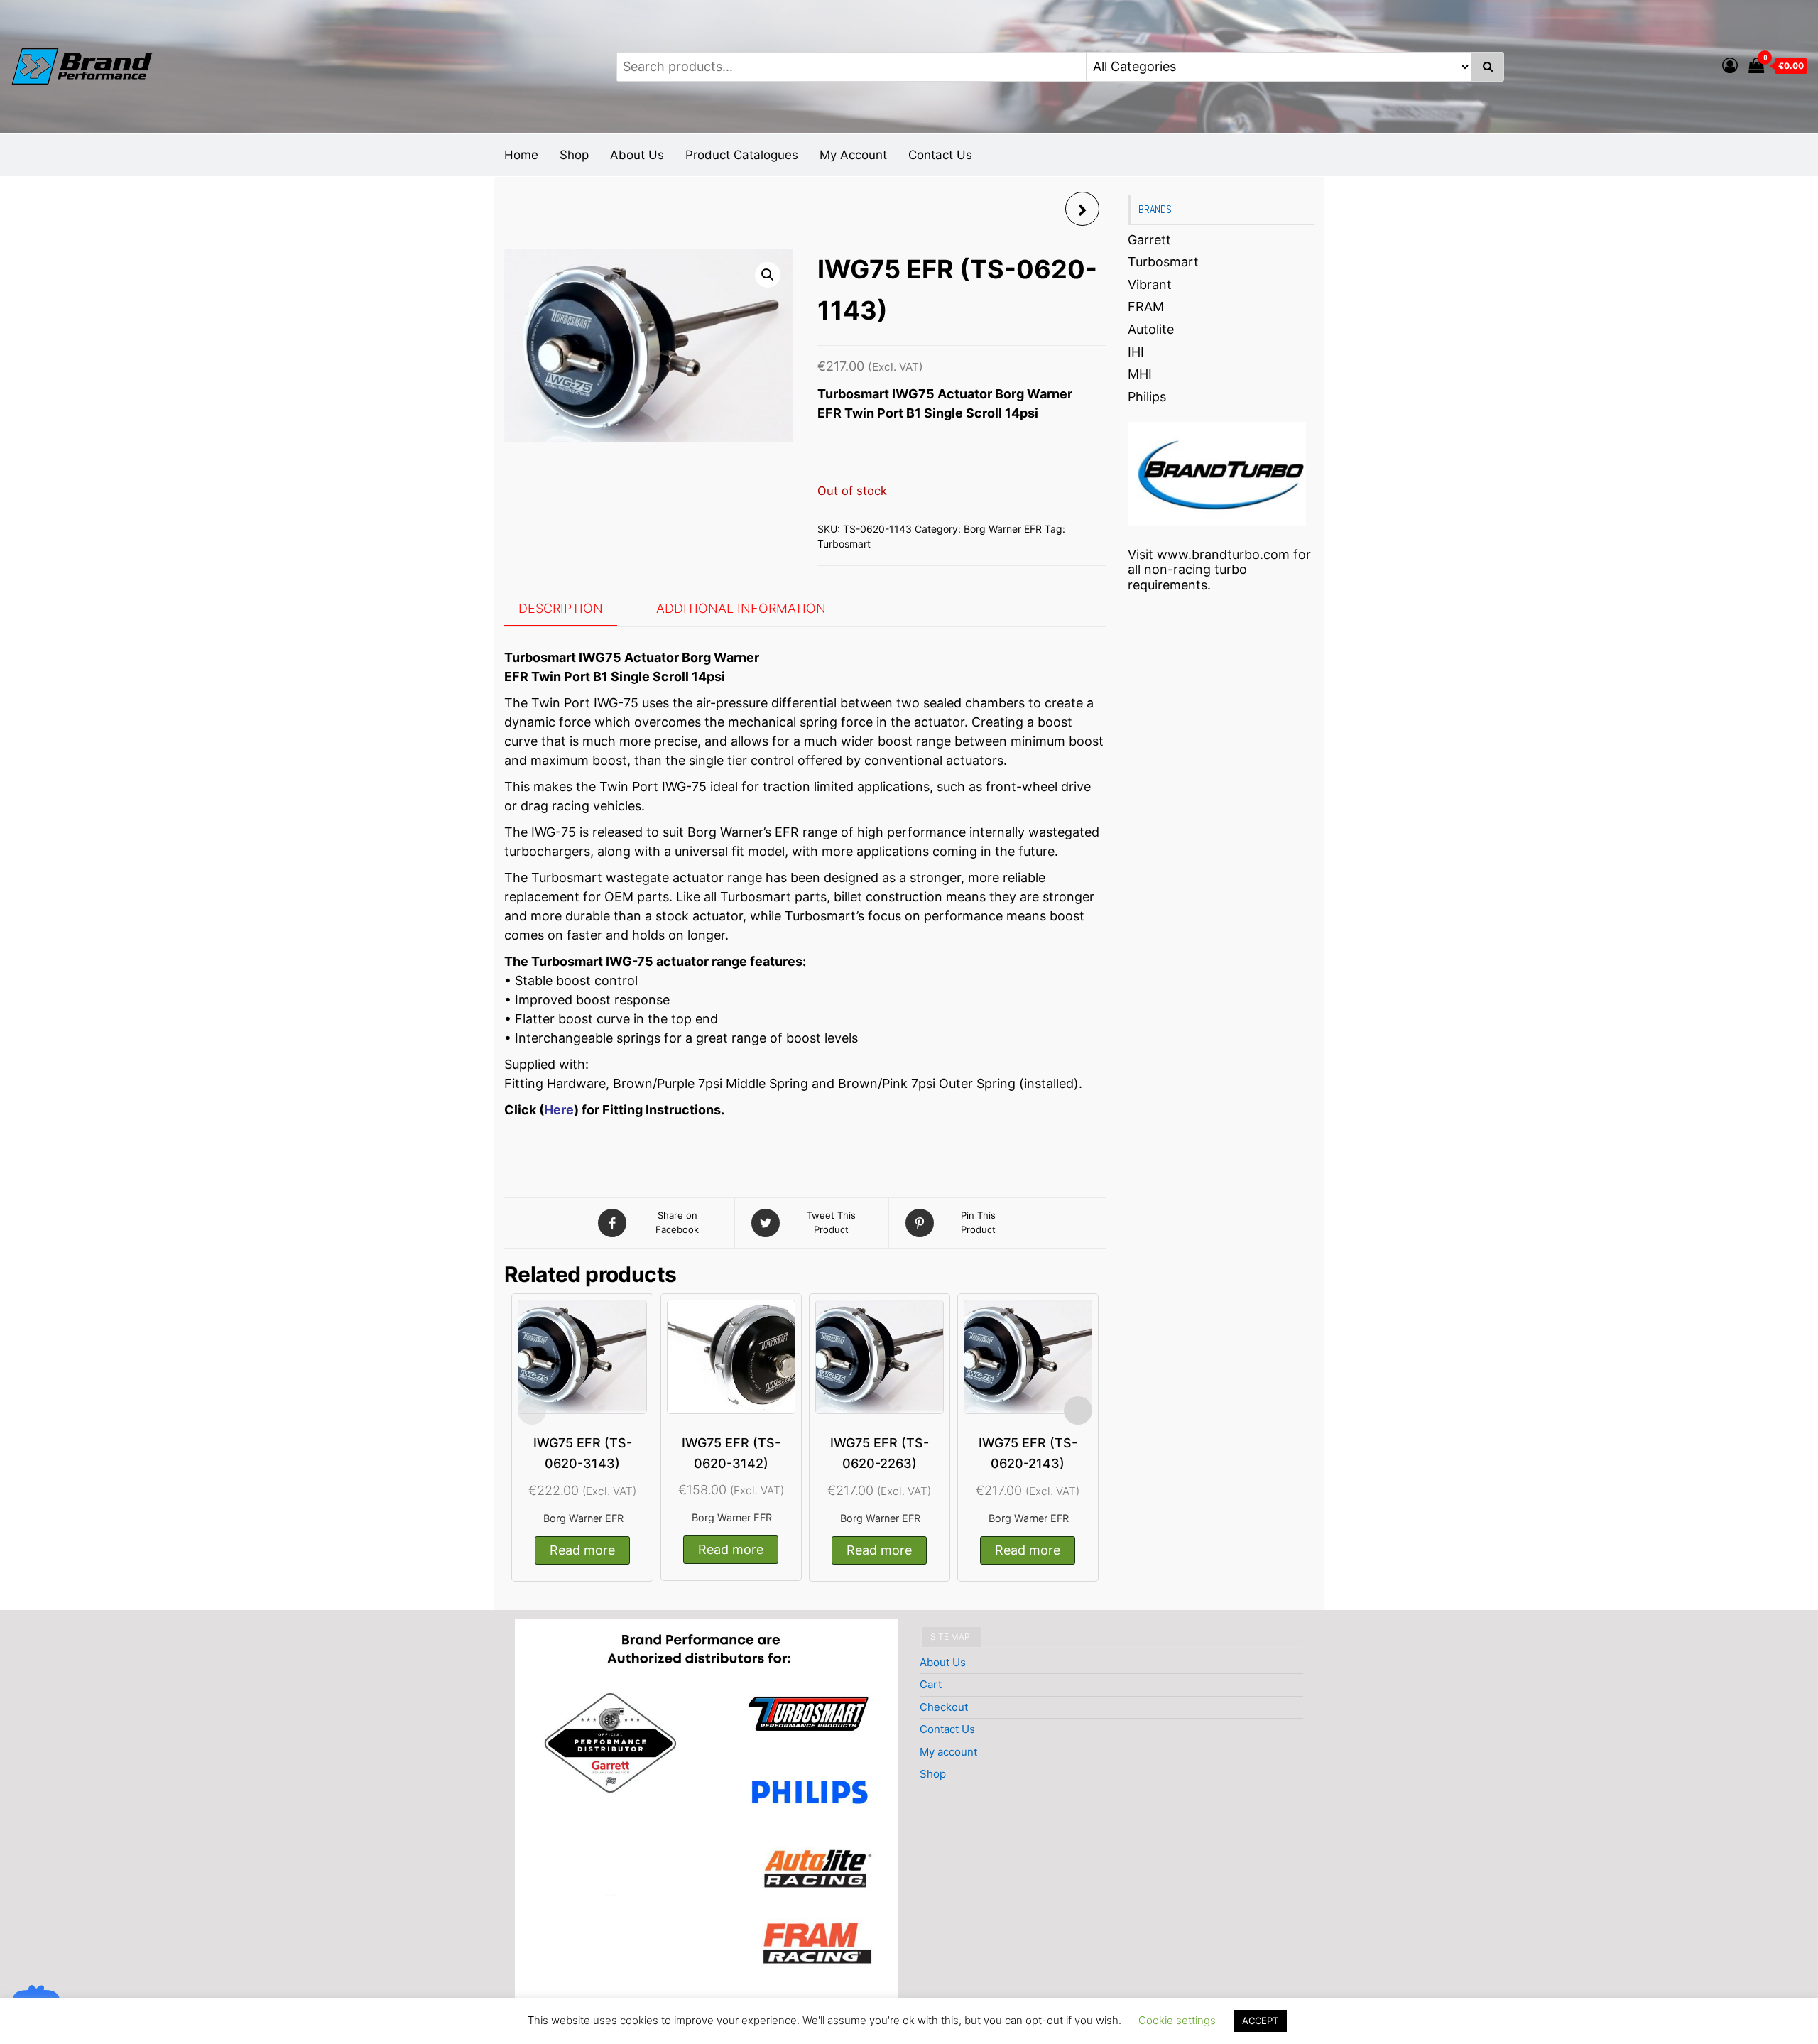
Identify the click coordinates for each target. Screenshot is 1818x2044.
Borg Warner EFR (1003, 529)
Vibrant (1150, 284)
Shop (574, 155)
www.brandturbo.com (1223, 554)
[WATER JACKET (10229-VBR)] (1082, 209)
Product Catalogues (742, 155)
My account (948, 1752)
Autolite (1151, 329)
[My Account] (1730, 65)
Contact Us (940, 155)
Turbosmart (844, 544)
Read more (582, 1550)
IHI (1136, 352)
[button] (768, 275)
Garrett (1149, 240)
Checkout (944, 1707)
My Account (853, 155)
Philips (1147, 397)
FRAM (1146, 306)
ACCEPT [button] (1260, 2021)
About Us (637, 155)
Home (521, 155)
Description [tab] (561, 608)
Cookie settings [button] (1177, 2020)
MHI (1140, 374)
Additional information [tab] (741, 608)
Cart (931, 1684)
